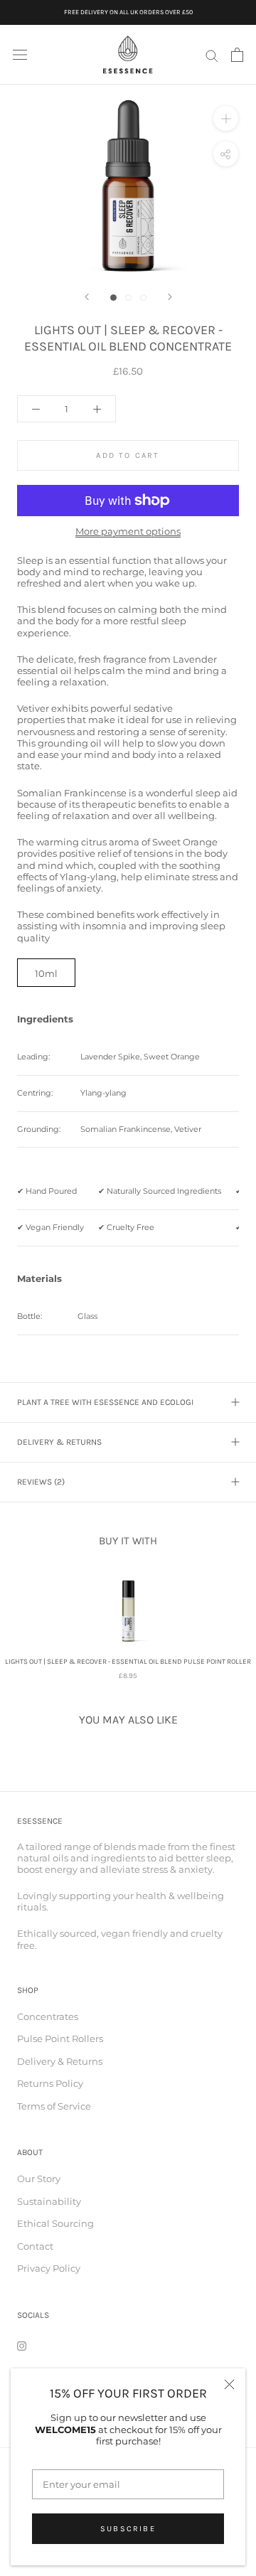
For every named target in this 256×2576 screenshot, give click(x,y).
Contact (35, 2246)
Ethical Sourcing (55, 2223)
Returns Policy (50, 2083)
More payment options (128, 531)
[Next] (170, 297)
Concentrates (48, 2016)
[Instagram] (22, 2345)
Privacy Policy (49, 2268)
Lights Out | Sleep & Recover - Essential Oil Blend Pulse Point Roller (128, 1662)
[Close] (229, 2384)
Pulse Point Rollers (60, 2038)
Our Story (39, 2179)
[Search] (212, 55)
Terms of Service (54, 2106)
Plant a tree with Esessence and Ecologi (105, 1402)
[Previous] (87, 297)
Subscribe (128, 2529)
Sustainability (49, 2201)
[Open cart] (237, 55)
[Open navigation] (20, 55)
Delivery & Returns (59, 1442)
